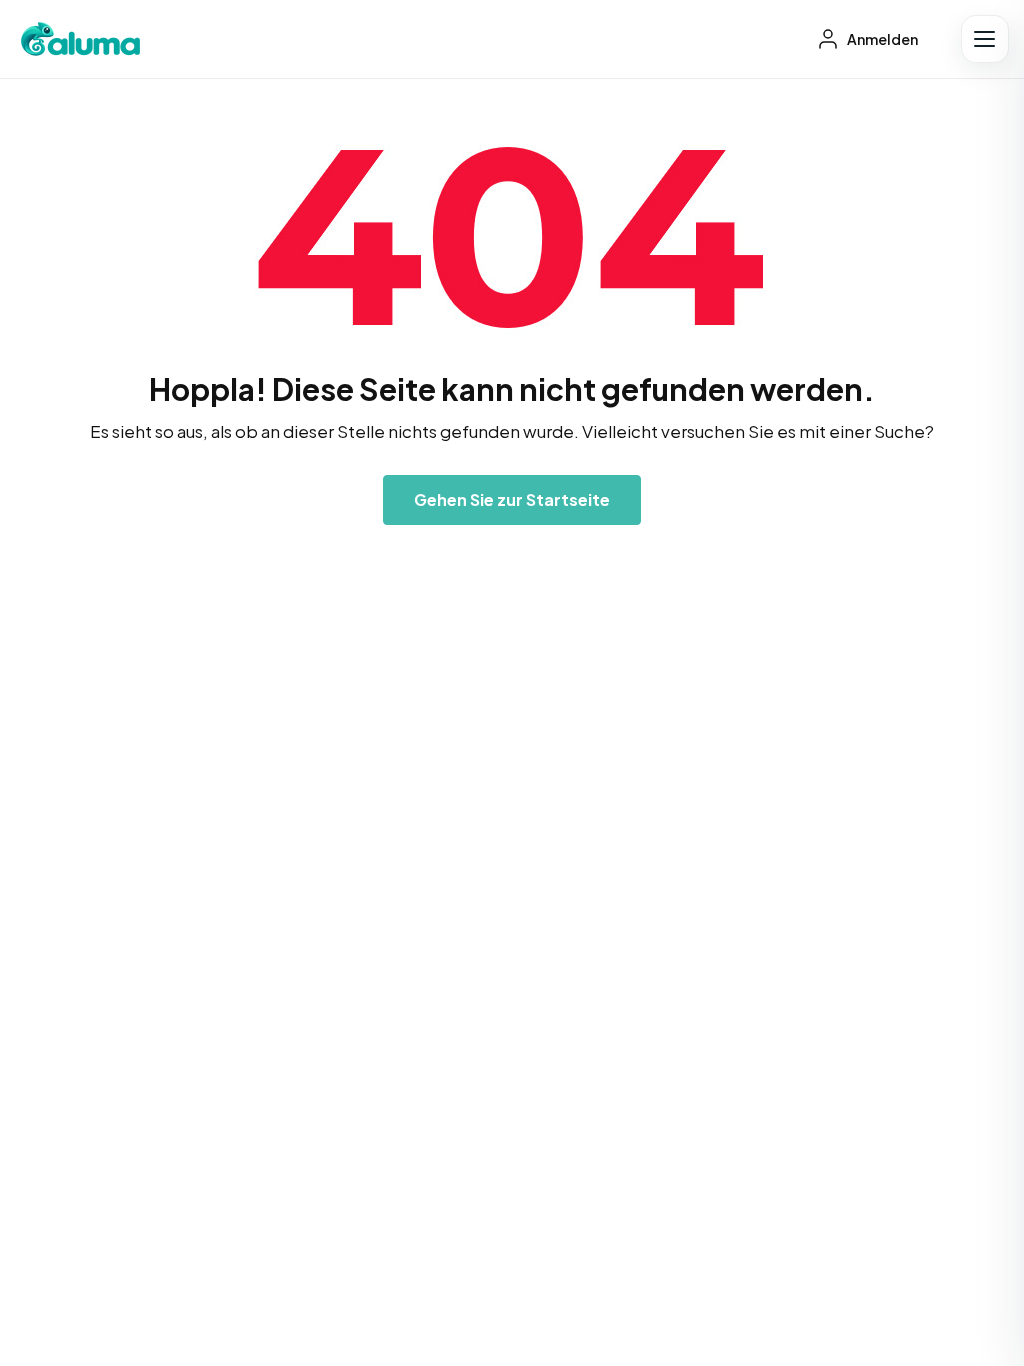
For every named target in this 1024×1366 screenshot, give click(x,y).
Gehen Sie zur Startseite (512, 499)
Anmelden (881, 39)
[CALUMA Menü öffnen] (985, 39)
